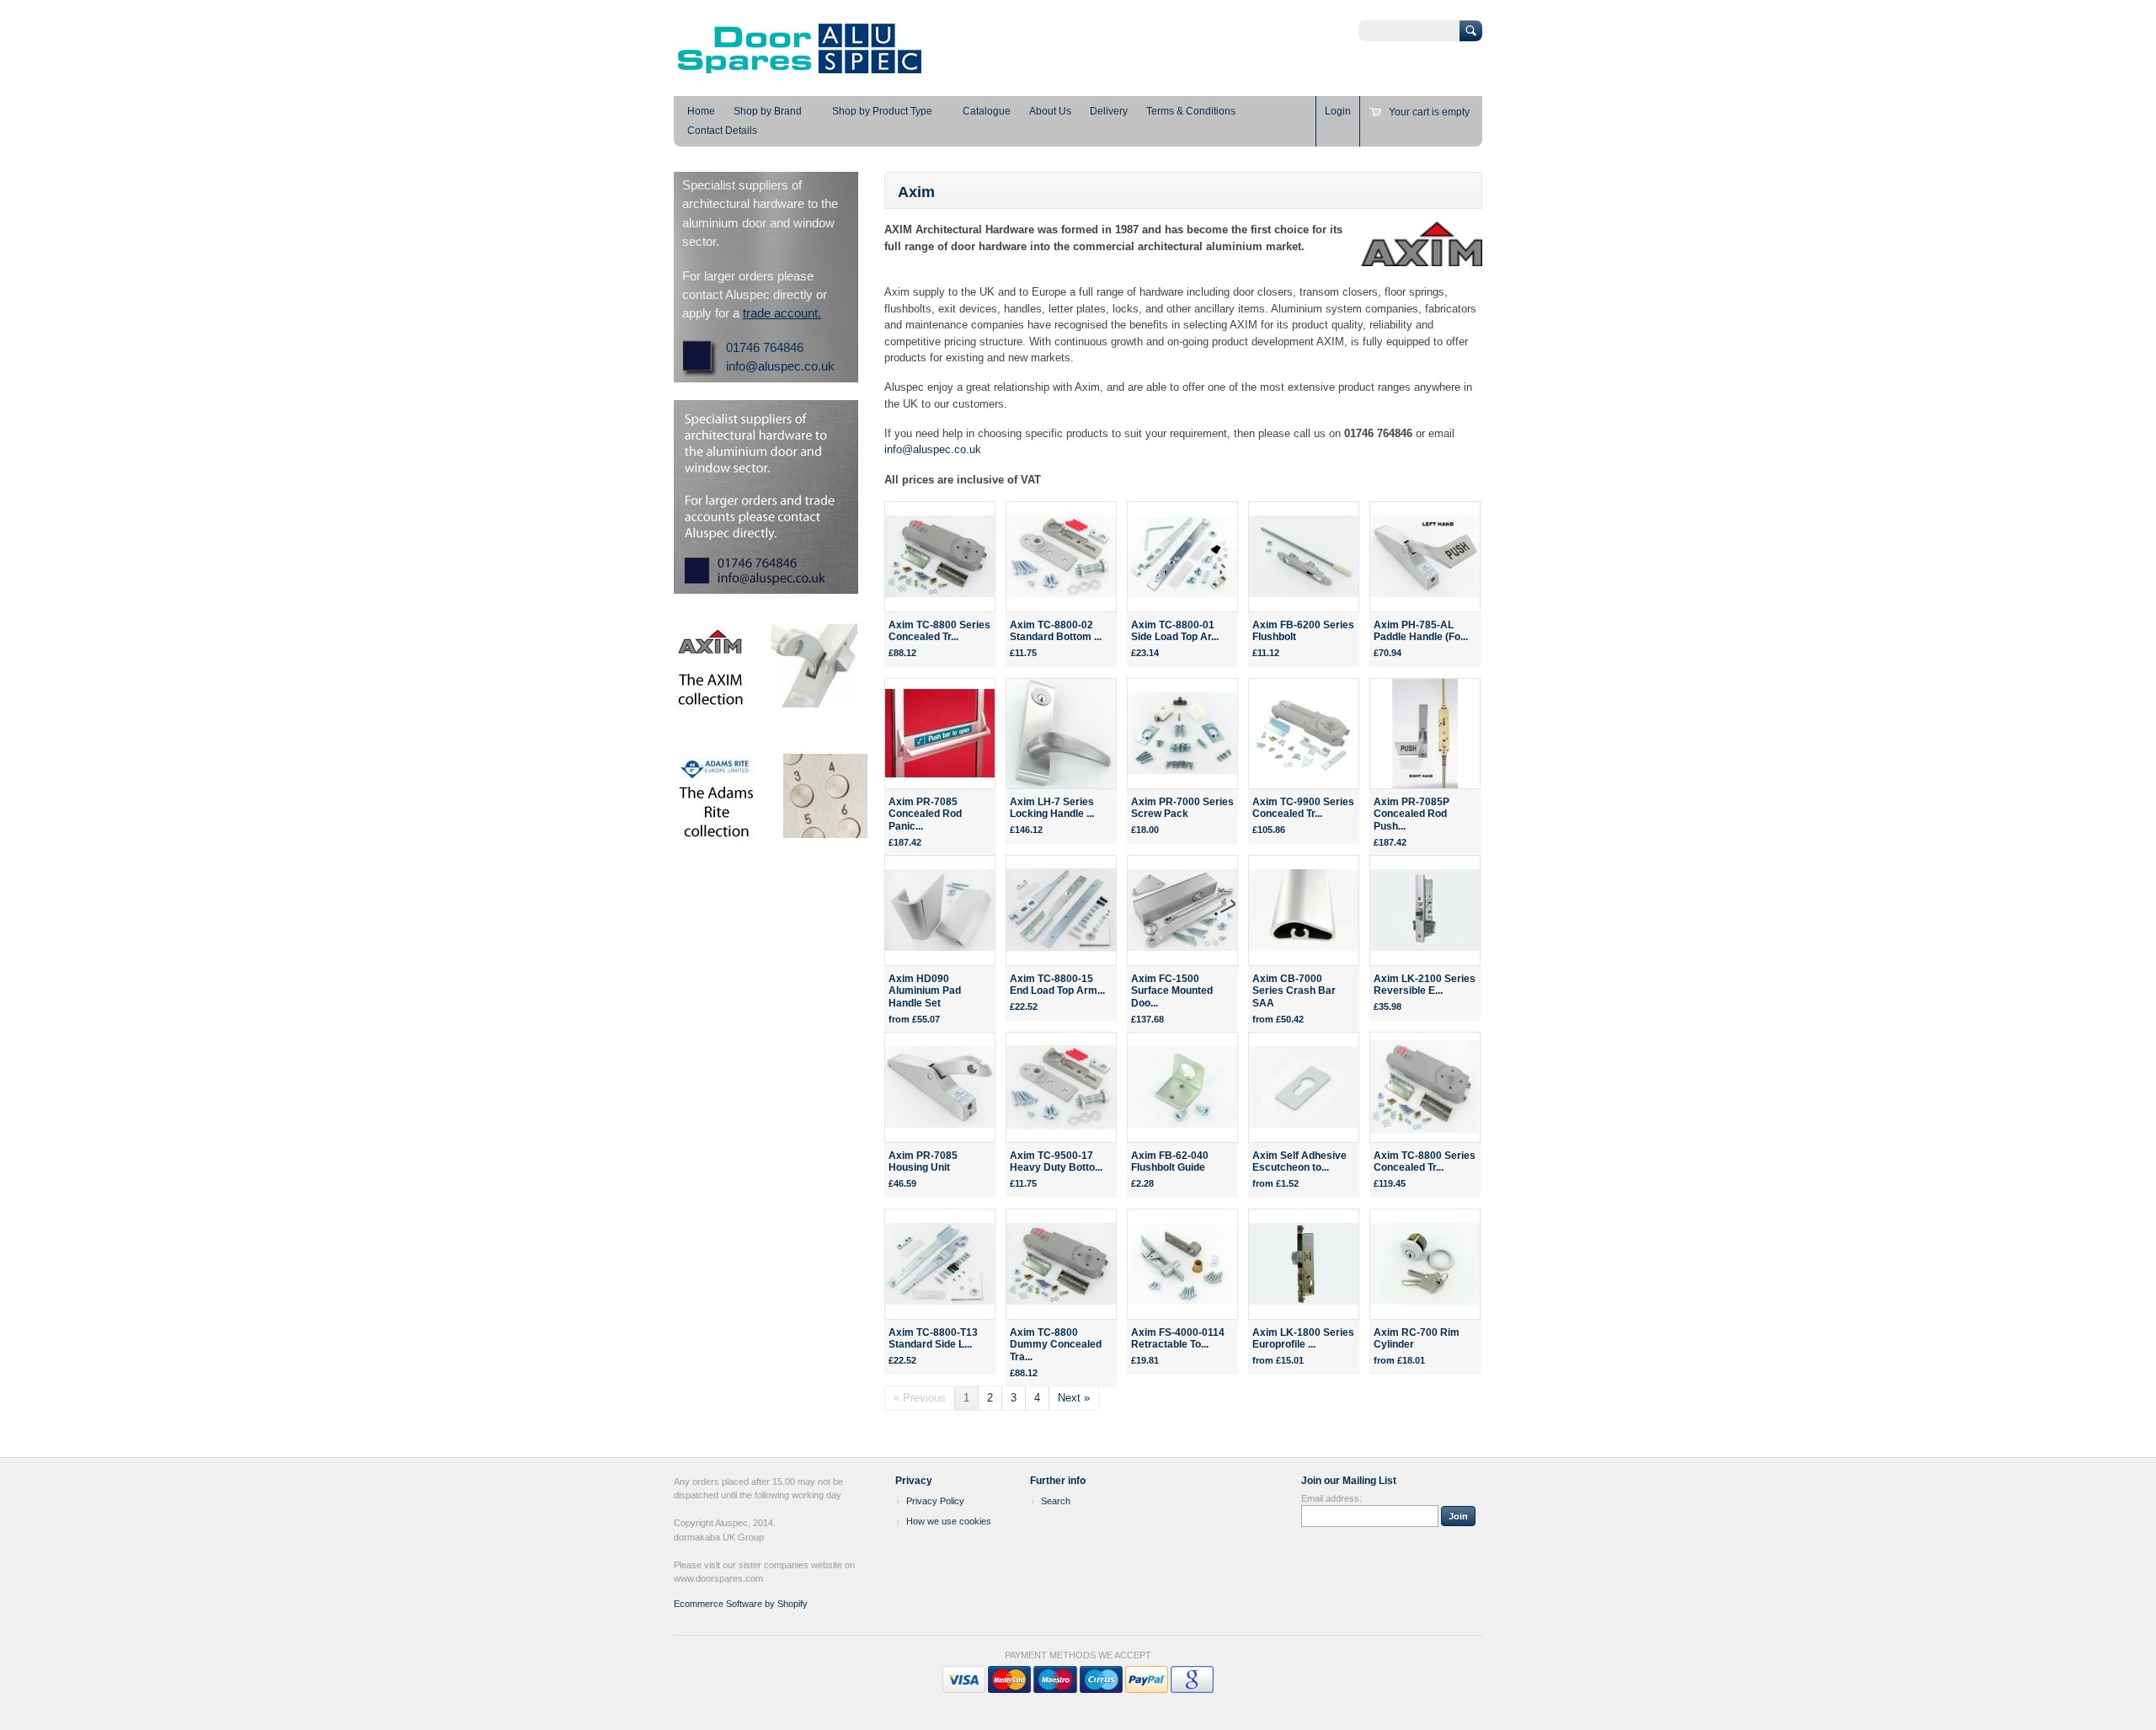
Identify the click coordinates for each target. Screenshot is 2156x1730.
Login (1338, 111)
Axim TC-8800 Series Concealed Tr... (939, 631)
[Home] (800, 72)
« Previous (920, 1398)
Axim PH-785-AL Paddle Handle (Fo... (1421, 631)
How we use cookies (949, 1521)
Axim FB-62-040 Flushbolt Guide (1170, 1162)
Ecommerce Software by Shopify (741, 1604)
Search (1056, 1501)
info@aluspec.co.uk (933, 449)
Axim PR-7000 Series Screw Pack (1182, 808)
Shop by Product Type (882, 111)
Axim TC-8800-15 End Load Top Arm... (1057, 985)
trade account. (782, 313)
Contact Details (722, 131)
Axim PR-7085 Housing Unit (923, 1162)
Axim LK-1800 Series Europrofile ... (1303, 1339)
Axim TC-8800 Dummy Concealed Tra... (1056, 1345)
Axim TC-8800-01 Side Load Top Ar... (1175, 631)
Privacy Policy (935, 1501)
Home (701, 111)
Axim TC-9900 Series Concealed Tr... (1303, 808)
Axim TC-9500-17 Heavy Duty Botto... (1056, 1162)
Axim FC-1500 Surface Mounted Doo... (1172, 991)
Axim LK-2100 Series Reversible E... (1425, 985)
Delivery (1109, 111)
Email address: (1331, 1498)
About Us (1050, 111)
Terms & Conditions (1191, 111)
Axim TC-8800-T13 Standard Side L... (933, 1339)
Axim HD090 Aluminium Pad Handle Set (925, 991)
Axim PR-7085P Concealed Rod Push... (1412, 814)
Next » (1074, 1398)
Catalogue (987, 111)
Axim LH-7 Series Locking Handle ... (1052, 808)
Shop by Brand (768, 111)
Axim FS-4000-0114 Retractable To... (1178, 1339)
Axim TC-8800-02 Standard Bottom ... (1056, 631)
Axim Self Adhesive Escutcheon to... (1299, 1162)
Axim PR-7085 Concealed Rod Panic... (925, 814)
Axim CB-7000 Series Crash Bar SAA (1294, 991)
